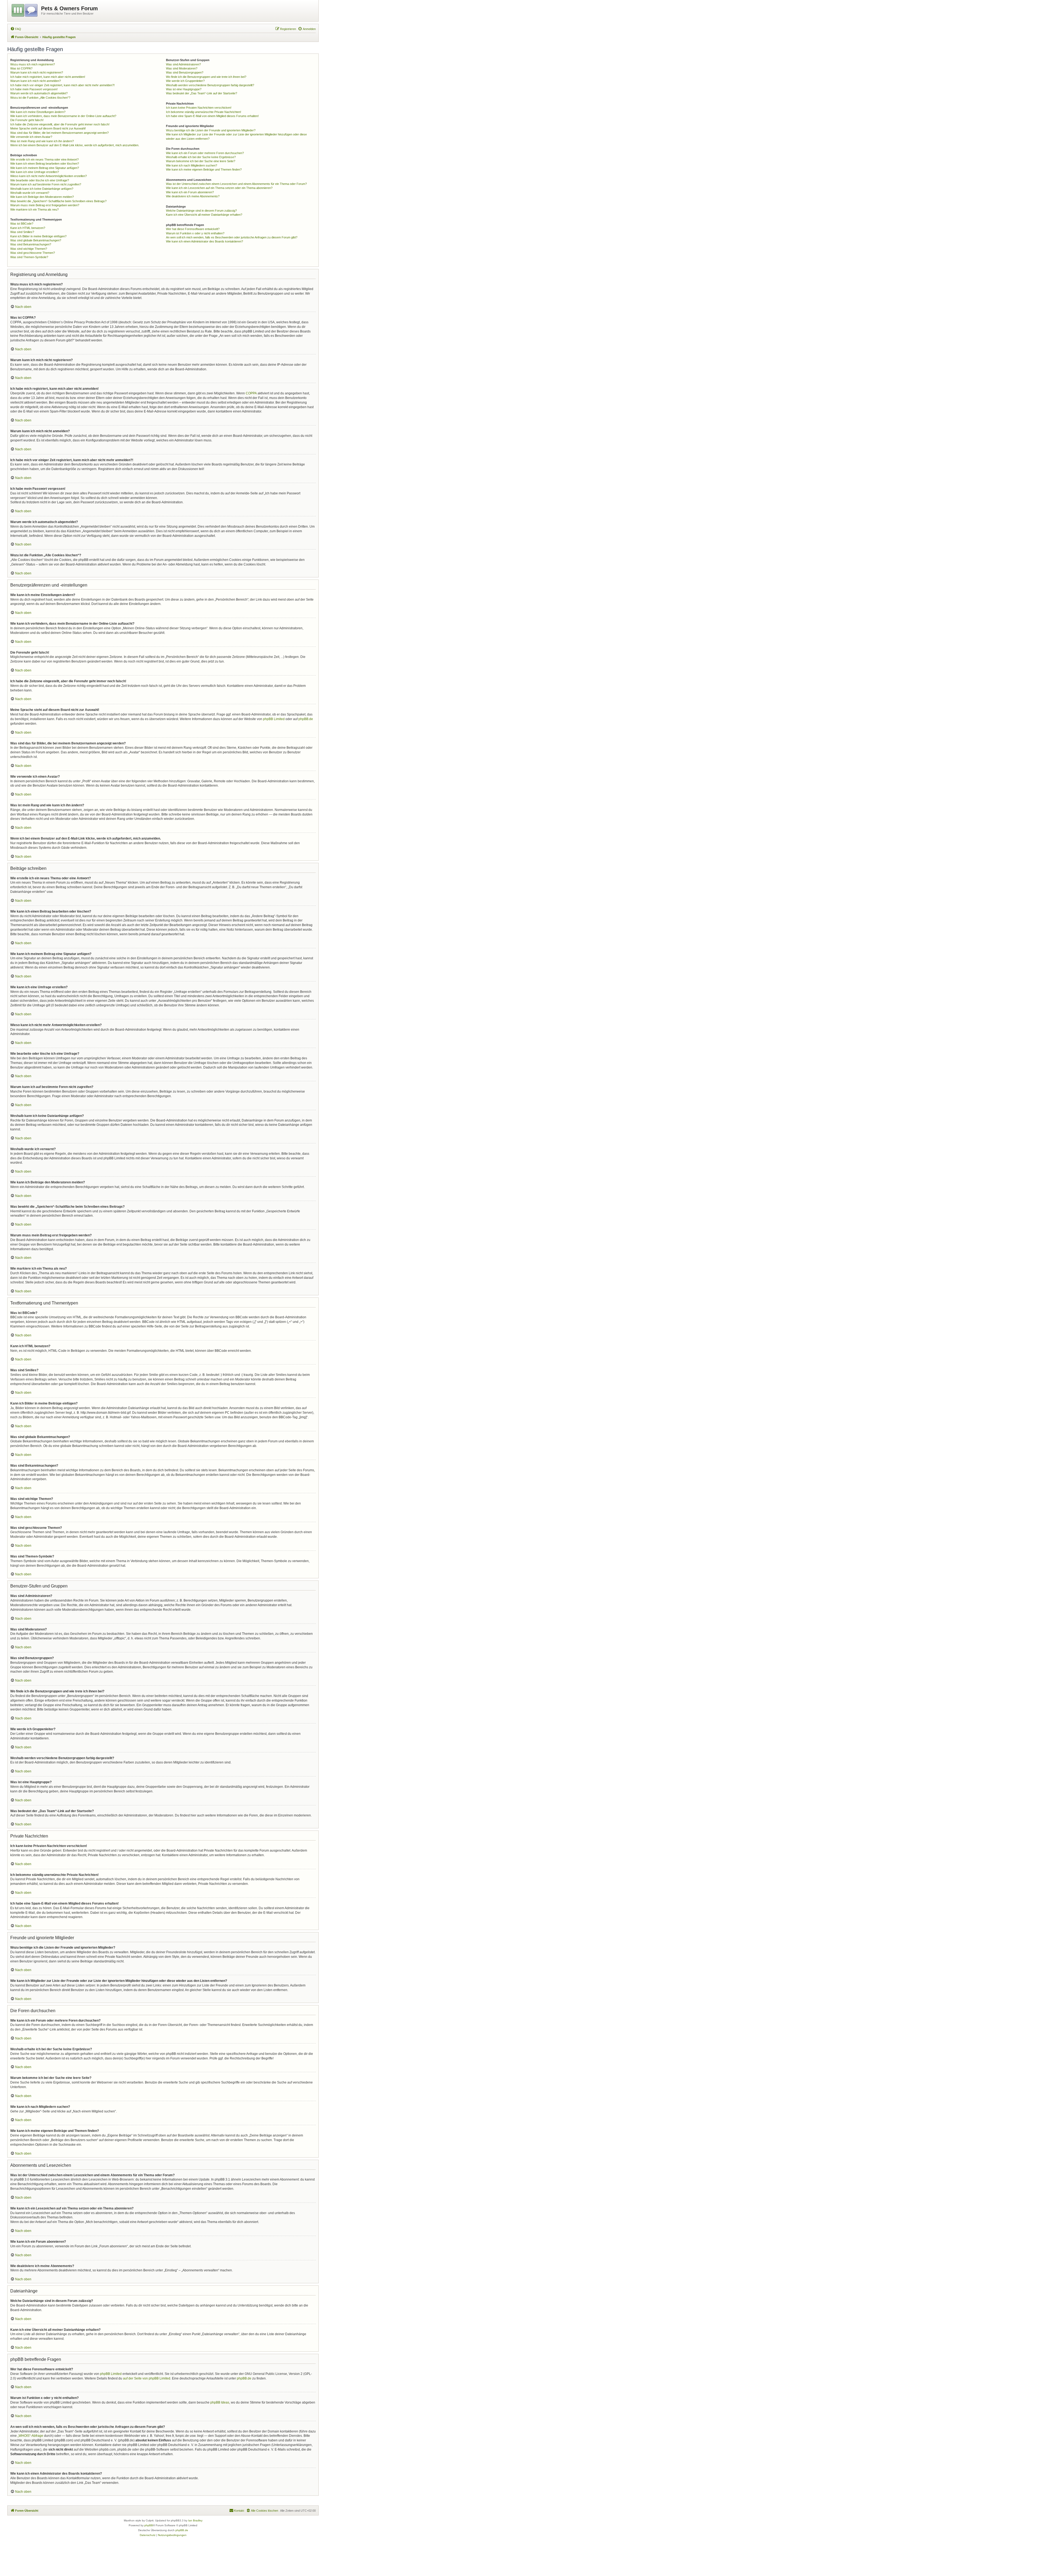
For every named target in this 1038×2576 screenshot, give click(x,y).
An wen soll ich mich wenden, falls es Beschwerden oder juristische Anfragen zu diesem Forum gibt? (232, 237)
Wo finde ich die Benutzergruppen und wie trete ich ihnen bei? (206, 77)
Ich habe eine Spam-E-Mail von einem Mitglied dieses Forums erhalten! (212, 116)
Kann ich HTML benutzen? (28, 228)
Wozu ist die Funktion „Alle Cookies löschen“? (40, 98)
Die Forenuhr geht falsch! (27, 120)
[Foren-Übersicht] (25, 9)
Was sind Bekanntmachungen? (31, 244)
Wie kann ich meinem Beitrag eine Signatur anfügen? (45, 168)
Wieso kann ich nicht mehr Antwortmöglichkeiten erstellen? (49, 176)
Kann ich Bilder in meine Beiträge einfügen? (38, 236)
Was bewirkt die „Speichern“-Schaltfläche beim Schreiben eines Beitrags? (58, 201)
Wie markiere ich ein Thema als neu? (34, 209)
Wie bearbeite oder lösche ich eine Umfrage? (40, 180)
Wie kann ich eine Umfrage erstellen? (35, 172)
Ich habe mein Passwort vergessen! (34, 89)
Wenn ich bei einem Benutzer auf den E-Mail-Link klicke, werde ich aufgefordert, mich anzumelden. (75, 145)
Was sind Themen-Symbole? (29, 257)
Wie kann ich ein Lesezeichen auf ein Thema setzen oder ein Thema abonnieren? (219, 188)
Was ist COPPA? (21, 68)
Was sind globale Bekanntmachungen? (36, 240)
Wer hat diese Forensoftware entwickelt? (193, 229)
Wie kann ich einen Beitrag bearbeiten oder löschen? (45, 164)
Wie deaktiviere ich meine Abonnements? (193, 196)
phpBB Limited (274, 719)
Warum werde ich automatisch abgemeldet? (39, 93)
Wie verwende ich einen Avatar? (31, 137)
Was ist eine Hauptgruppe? (184, 89)
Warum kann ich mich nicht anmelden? (36, 81)
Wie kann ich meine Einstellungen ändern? (38, 112)
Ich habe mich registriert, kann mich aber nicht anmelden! (48, 77)
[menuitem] (16, 29)
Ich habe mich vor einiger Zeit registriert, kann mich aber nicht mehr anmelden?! (62, 85)
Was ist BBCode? (22, 224)
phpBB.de (306, 719)
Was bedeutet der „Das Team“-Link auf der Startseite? (202, 93)
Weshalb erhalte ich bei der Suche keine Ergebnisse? (201, 157)
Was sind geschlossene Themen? (33, 253)
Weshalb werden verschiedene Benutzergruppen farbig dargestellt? (210, 85)
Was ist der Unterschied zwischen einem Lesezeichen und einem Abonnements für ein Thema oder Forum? (236, 184)
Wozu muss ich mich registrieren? (33, 64)
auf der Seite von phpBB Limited (147, 2378)
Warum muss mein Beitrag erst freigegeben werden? (45, 205)
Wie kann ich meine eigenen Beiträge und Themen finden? (204, 169)
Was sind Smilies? (22, 232)
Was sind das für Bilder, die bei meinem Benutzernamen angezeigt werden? (59, 133)
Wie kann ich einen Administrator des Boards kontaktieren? (204, 241)
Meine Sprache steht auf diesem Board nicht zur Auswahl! (48, 128)
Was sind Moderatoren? (182, 68)
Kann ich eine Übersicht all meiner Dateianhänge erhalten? (204, 215)
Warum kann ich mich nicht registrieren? (37, 72)
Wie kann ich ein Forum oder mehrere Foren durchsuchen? (205, 153)
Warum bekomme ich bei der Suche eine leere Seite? (201, 161)
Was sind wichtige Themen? (29, 249)
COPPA (251, 393)
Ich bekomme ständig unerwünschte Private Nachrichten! (204, 112)
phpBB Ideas (220, 2402)
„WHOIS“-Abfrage (30, 2436)
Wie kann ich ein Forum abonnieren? (190, 192)
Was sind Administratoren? (183, 64)
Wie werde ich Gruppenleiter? (185, 81)
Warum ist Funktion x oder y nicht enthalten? (195, 233)
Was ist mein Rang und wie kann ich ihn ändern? (42, 141)
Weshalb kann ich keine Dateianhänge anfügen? (42, 189)
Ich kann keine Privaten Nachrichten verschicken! (199, 108)
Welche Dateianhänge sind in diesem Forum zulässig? (201, 211)
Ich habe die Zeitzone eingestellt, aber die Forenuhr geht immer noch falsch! (60, 124)
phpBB (149, 2525)
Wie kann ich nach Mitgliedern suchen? (192, 165)
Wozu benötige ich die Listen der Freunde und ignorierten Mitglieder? (211, 130)
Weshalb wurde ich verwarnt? (30, 193)
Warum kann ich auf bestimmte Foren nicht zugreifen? (46, 184)
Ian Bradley (195, 2520)
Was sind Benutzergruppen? (185, 72)
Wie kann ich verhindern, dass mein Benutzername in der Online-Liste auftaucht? (63, 116)
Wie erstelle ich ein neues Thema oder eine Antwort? (44, 159)
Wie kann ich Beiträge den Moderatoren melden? (42, 197)
